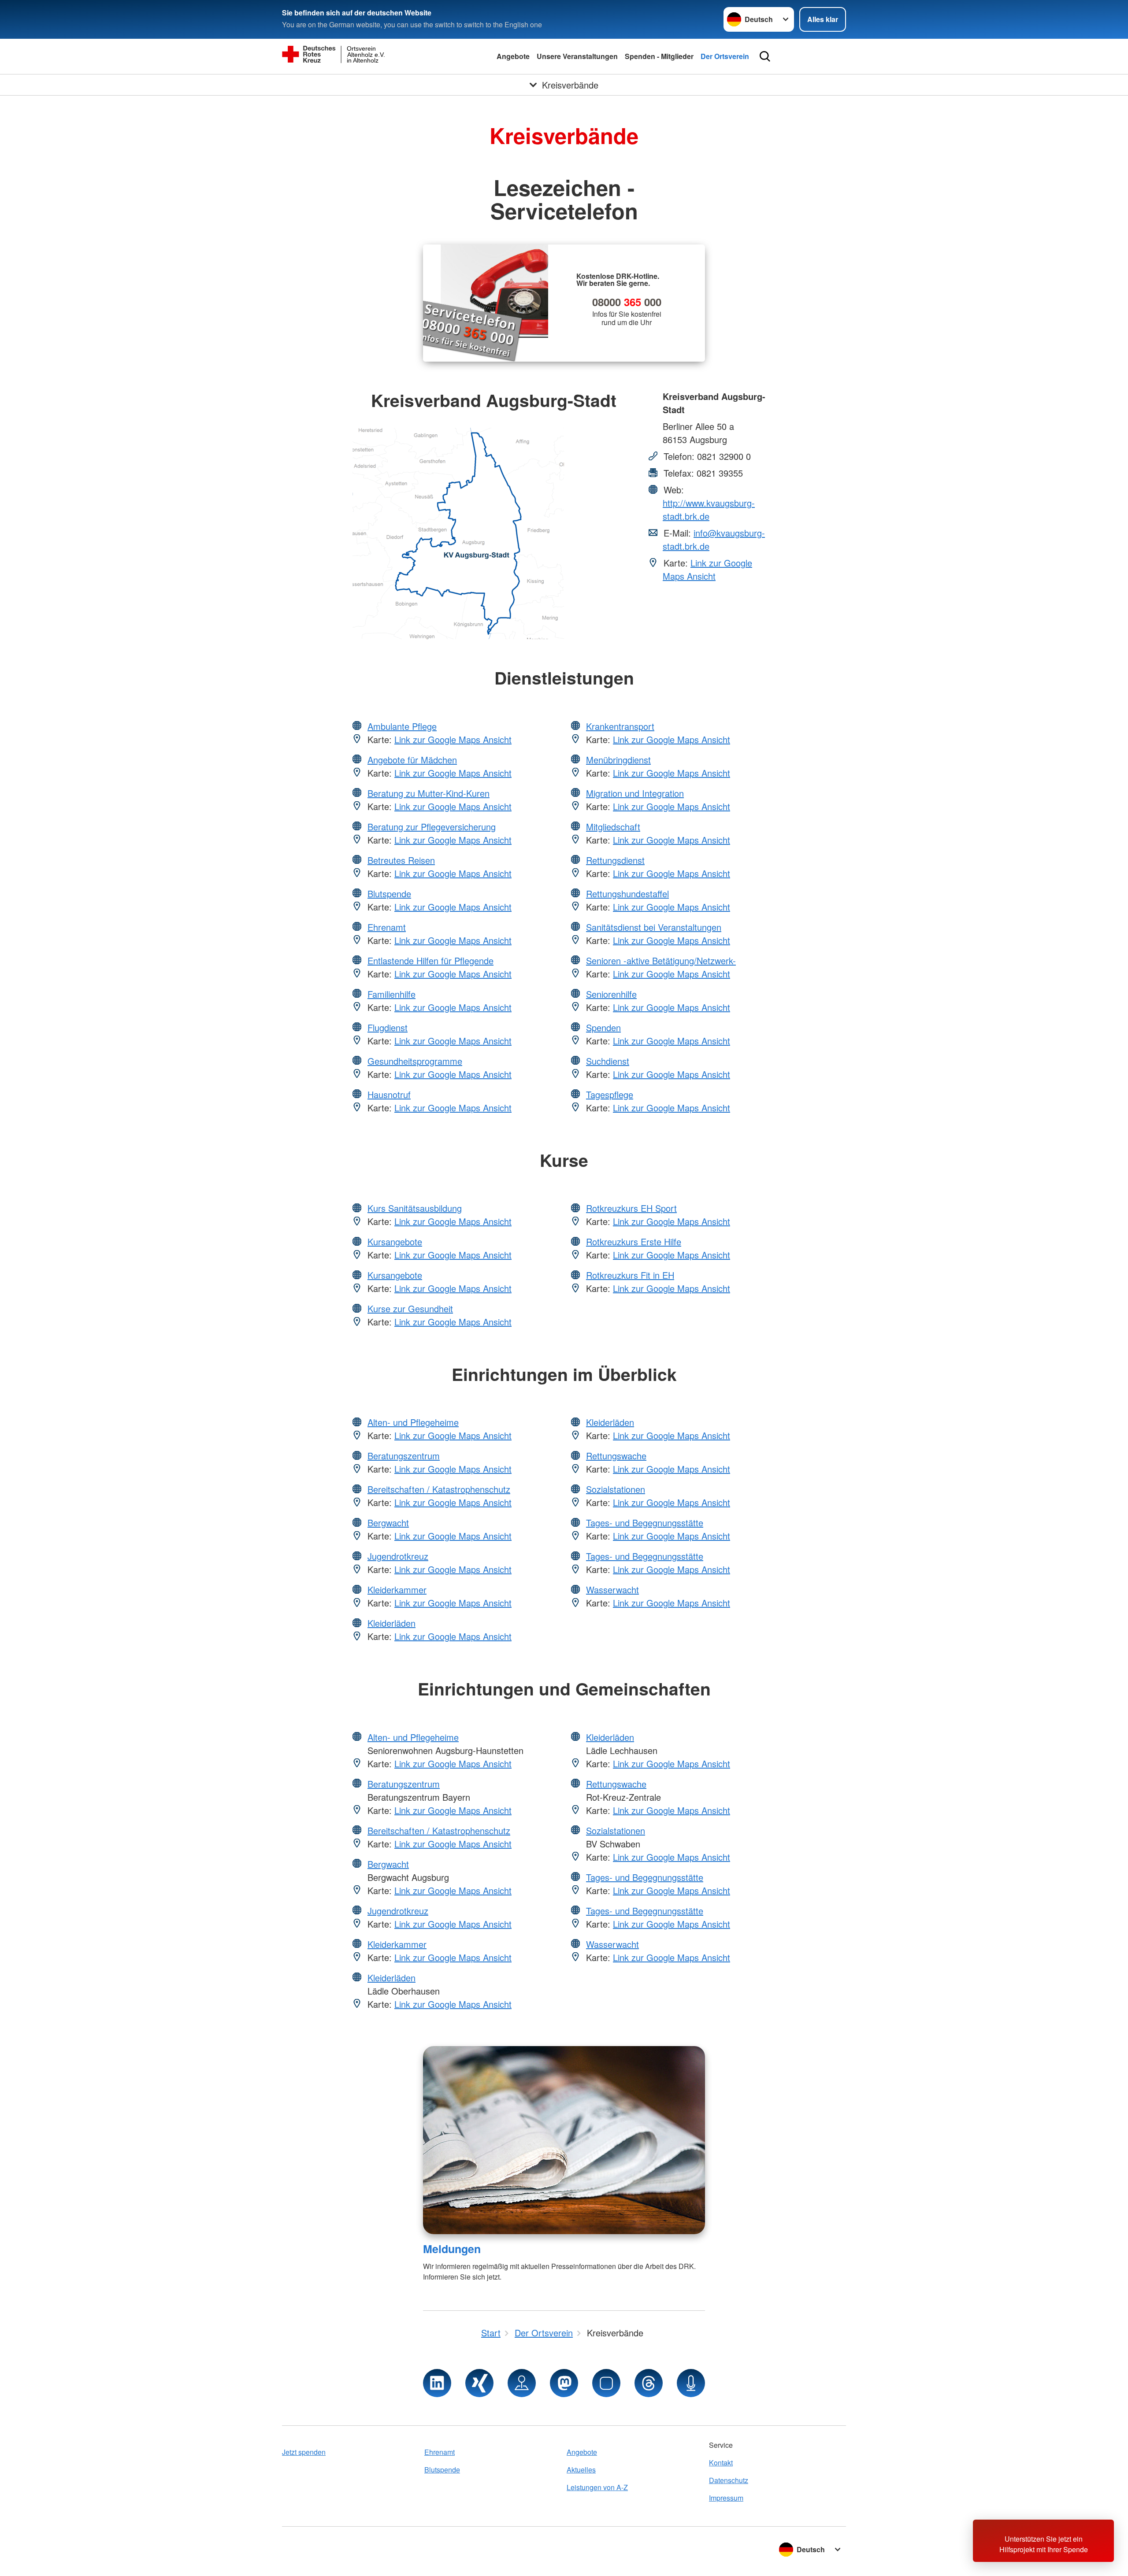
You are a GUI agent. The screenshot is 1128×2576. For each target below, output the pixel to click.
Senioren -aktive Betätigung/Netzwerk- (661, 960)
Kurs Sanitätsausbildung (415, 1208)
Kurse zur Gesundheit (410, 1308)
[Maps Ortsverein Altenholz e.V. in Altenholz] (522, 2383)
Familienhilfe (391, 994)
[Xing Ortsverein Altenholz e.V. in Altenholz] (479, 2383)
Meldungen (452, 2249)
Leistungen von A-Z (597, 2487)
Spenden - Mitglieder (659, 56)
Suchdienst (608, 1061)
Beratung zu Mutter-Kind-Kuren (429, 793)
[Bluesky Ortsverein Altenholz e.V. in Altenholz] (606, 2383)
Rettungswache (616, 1456)
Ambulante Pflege (402, 726)
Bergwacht (388, 1523)
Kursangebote (395, 1242)
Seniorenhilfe (611, 994)
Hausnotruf (389, 1094)
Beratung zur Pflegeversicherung (432, 827)
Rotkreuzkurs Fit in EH (630, 1275)
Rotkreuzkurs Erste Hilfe (634, 1242)
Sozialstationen (616, 1489)
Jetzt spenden (304, 2452)
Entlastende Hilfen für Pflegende (430, 960)
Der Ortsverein (725, 56)
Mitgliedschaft (613, 827)
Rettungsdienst (615, 860)
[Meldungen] (564, 2140)
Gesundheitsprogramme (415, 1061)
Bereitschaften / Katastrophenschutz (439, 1489)
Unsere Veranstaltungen (577, 56)
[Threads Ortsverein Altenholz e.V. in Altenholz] (649, 2383)
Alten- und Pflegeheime (413, 1422)
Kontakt (721, 2463)
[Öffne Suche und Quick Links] (765, 56)
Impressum (726, 2498)
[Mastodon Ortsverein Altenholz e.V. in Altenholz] (564, 2383)
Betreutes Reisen (401, 860)
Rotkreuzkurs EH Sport (631, 1208)
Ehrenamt (387, 927)
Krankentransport (620, 726)
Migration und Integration (635, 793)
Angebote (513, 56)
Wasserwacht (612, 1590)
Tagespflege (610, 1094)
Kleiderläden (391, 1623)
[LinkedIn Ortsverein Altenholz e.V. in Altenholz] (437, 2383)
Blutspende (389, 894)
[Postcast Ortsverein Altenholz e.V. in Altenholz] (691, 2383)
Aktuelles (581, 2470)
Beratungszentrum (404, 1456)
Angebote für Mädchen (412, 760)
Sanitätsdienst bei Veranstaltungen (654, 927)
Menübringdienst (618, 760)
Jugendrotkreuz (398, 1556)
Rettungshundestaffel (627, 894)
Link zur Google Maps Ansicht (707, 569)
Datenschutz (729, 2480)
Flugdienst (388, 1027)
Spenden (603, 1027)
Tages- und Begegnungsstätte (645, 1523)
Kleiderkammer (397, 1590)
